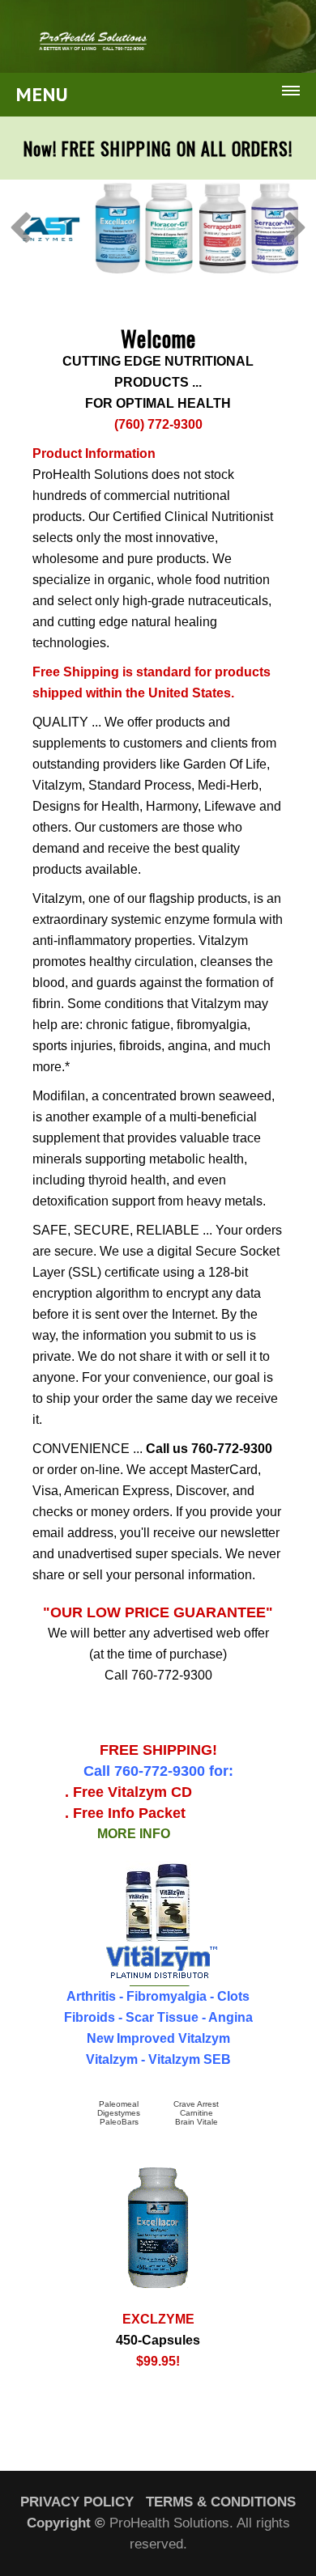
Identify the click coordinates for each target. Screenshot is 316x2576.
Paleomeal (119, 2104)
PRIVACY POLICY (77, 2502)
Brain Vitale (196, 2122)
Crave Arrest (196, 2104)
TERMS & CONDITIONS (221, 2502)
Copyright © (66, 2523)
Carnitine (196, 2113)
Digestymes (119, 2113)
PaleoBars (119, 2122)
